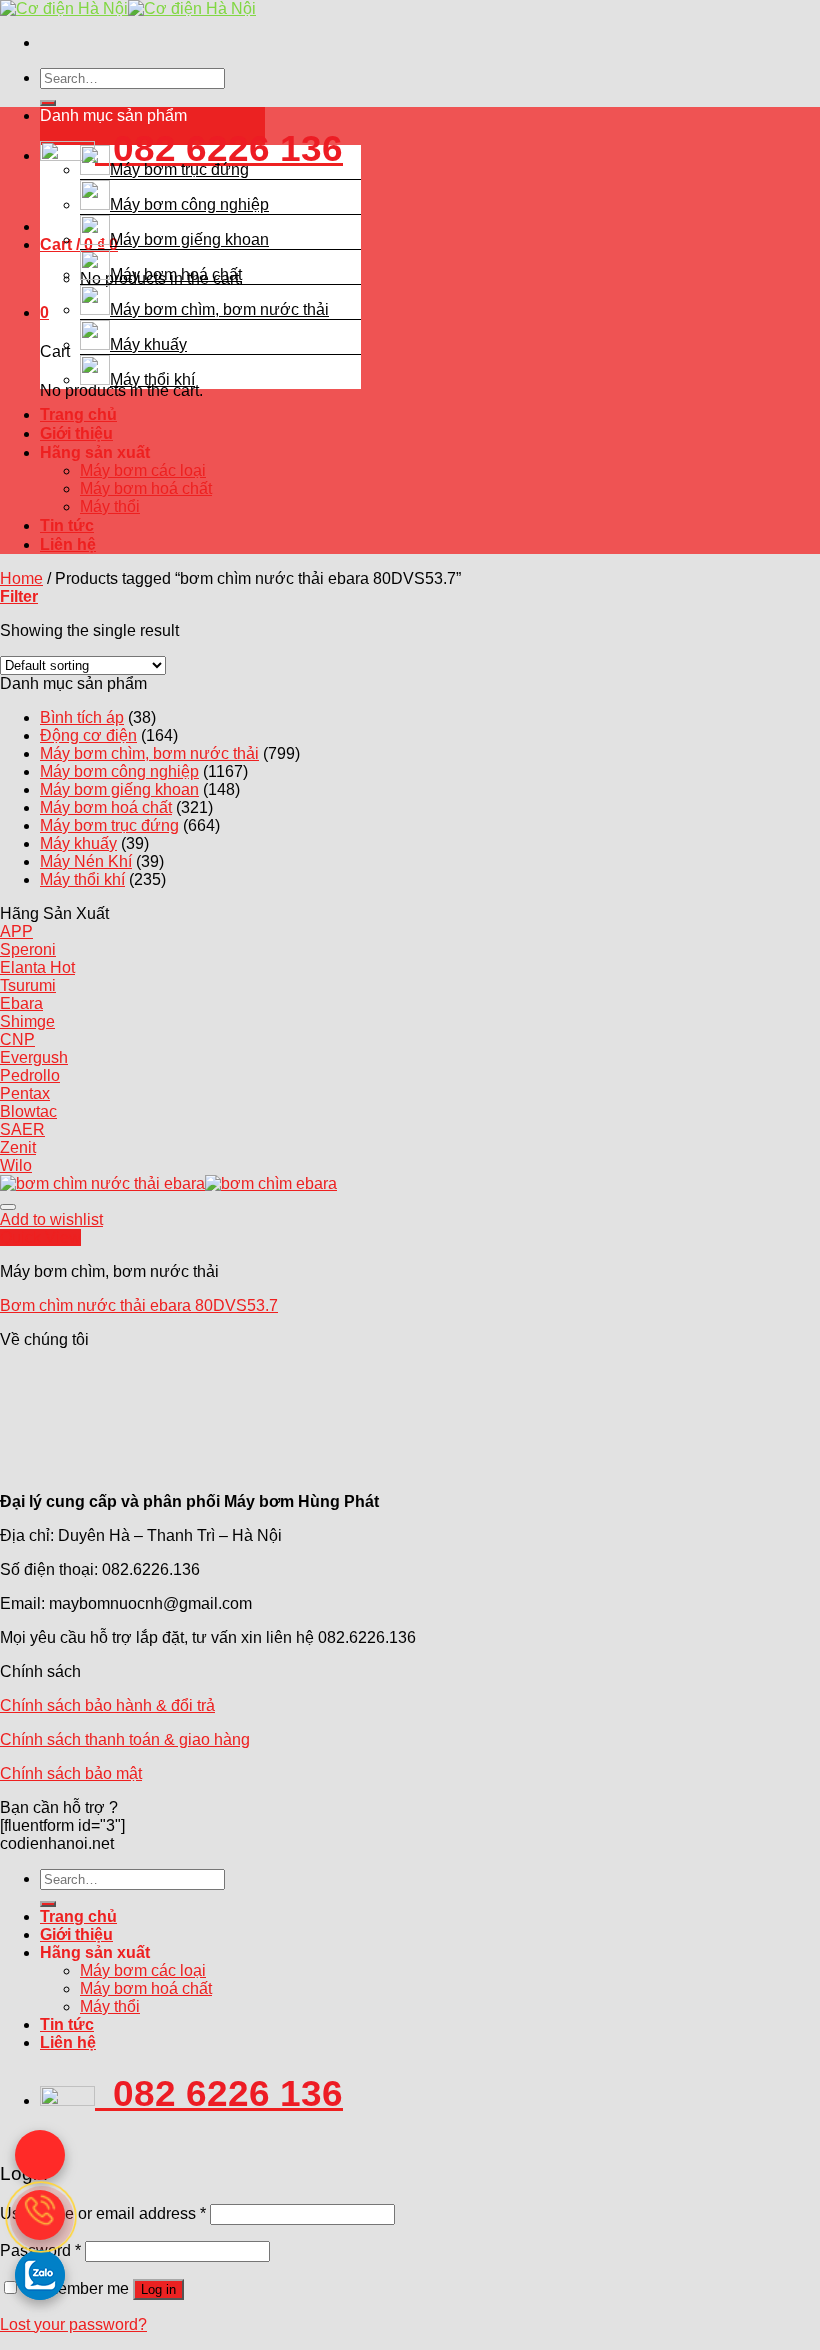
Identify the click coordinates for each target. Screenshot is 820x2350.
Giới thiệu (76, 433)
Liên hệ (68, 544)
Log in (158, 2289)
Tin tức (67, 525)
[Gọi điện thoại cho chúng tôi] (40, 2215)
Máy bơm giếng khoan (189, 239)
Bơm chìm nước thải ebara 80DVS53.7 (139, 1305)
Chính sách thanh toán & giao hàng (125, 1739)
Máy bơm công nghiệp (189, 204)
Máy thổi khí (152, 379)
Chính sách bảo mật (71, 1773)
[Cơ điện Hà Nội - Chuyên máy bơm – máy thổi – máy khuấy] (128, 8)
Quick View (40, 1237)
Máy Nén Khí (86, 861)
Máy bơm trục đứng (179, 169)
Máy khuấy (148, 344)
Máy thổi (110, 506)
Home (21, 578)
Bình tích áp (82, 717)
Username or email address (103, 2213)
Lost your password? (73, 2324)
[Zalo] (40, 2275)
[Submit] (48, 103)
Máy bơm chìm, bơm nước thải (219, 309)
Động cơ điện (88, 735)
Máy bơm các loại (143, 470)
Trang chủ (78, 414)
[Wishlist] (8, 1207)
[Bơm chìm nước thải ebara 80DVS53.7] (168, 1183)
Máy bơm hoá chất (176, 274)
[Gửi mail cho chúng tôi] (40, 2155)
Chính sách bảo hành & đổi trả (107, 1705)
